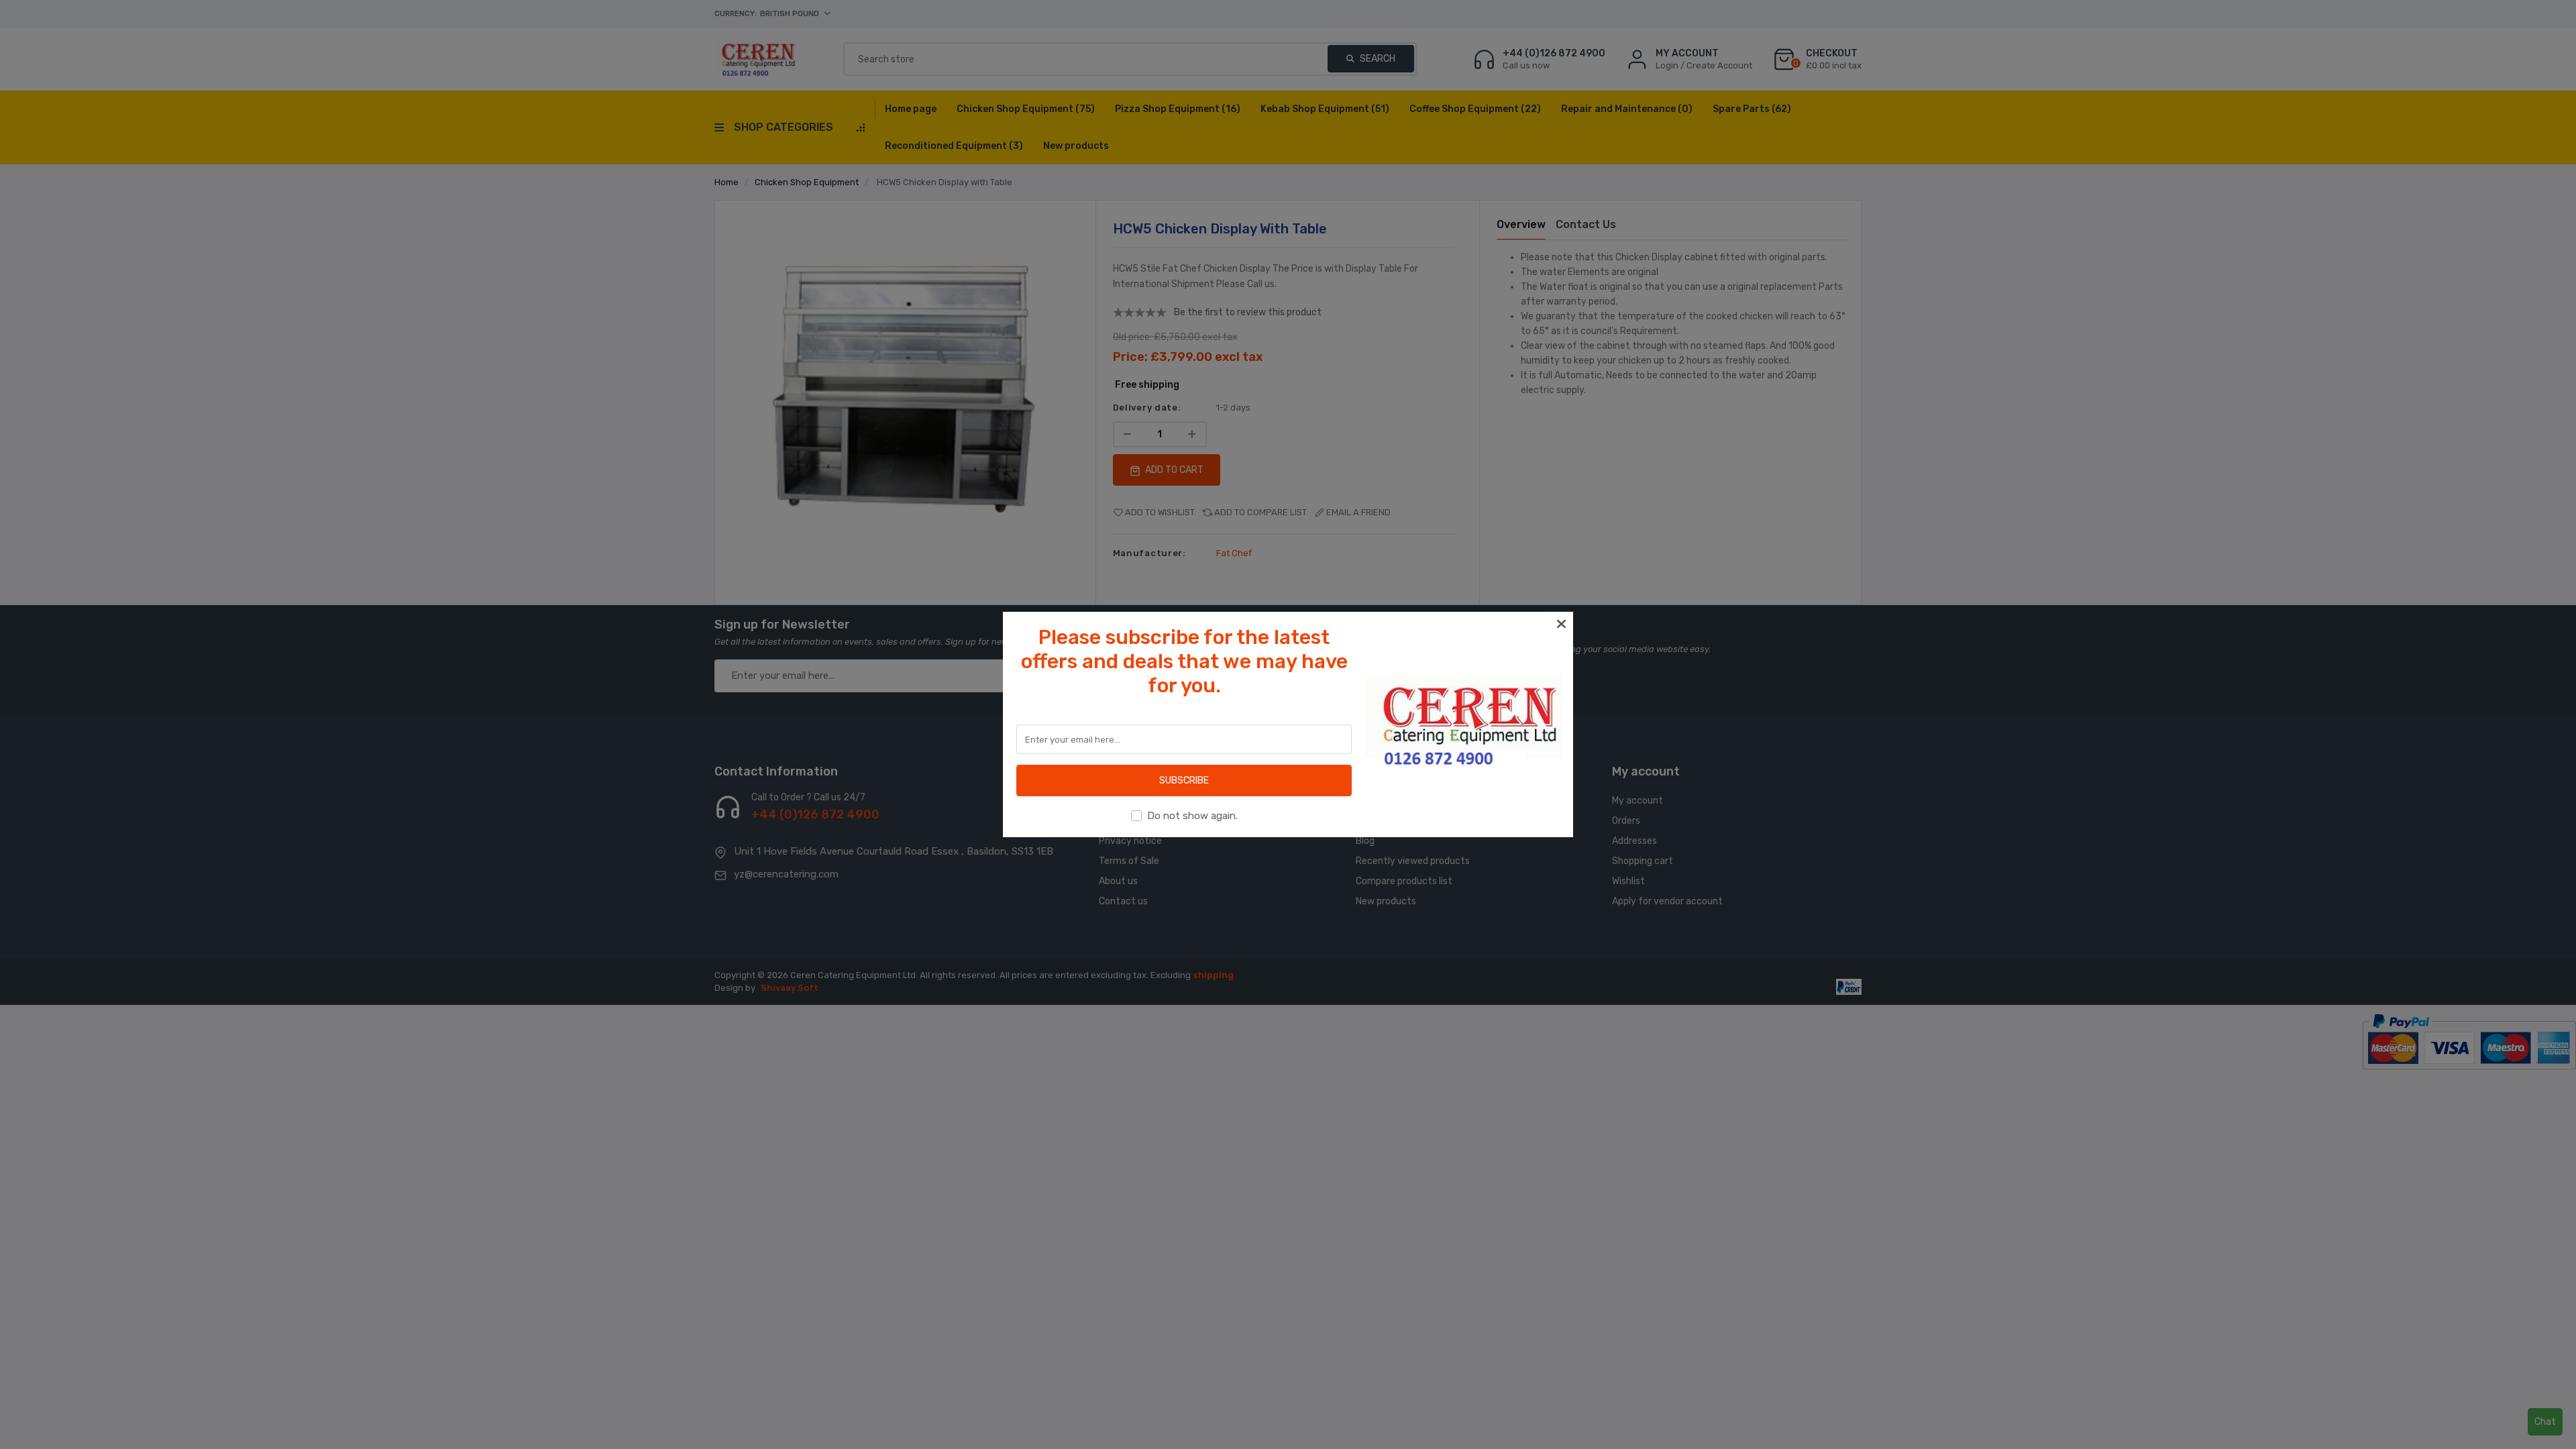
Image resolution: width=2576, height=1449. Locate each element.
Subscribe (1184, 781)
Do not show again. (1192, 816)
